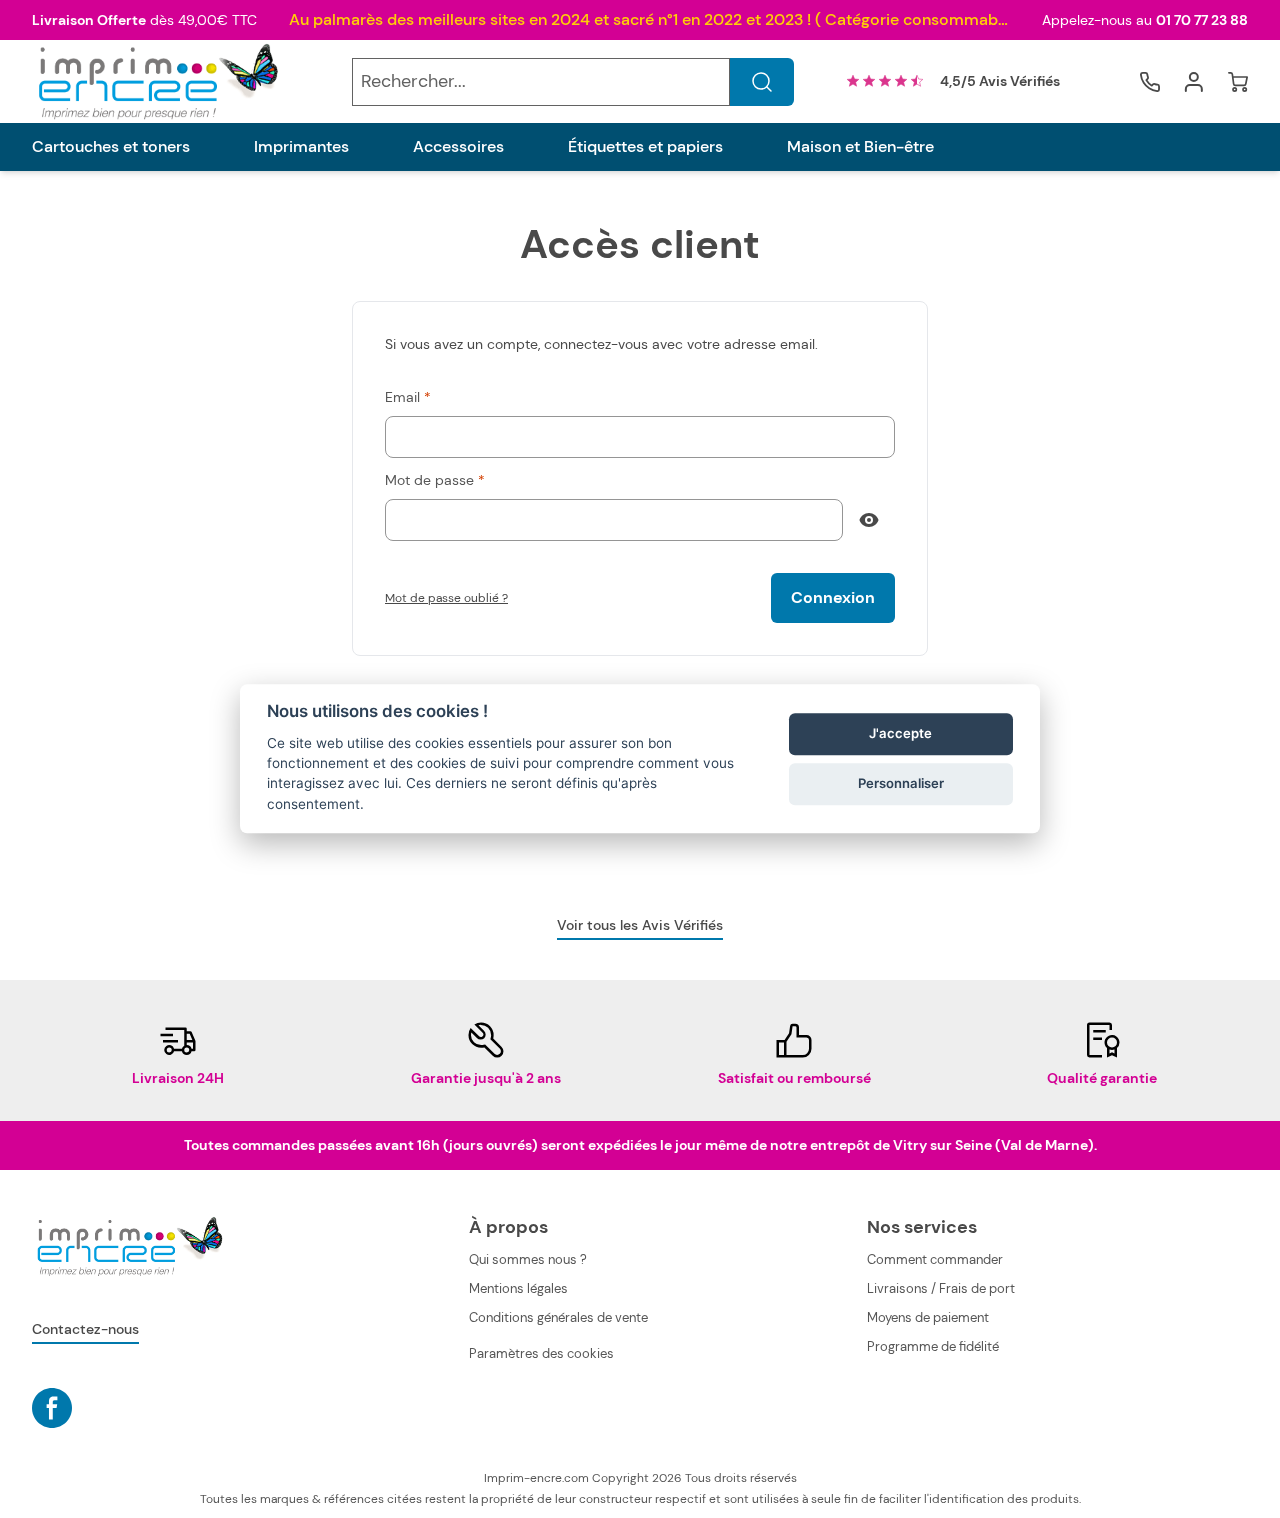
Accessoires (458, 147)
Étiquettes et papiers (645, 147)
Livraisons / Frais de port (941, 1288)
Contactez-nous (85, 1329)
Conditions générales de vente (558, 1317)
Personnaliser (901, 783)
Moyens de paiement (928, 1317)
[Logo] (156, 81)
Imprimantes (301, 147)
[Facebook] (52, 1408)
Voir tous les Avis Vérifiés (640, 925)
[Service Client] (1150, 82)
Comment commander (935, 1259)
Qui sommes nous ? (528, 1259)
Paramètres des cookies (541, 1353)
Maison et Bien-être (860, 147)
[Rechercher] (762, 82)
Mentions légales (518, 1288)
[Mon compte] (1194, 82)
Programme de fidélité (933, 1346)
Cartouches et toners (111, 147)
